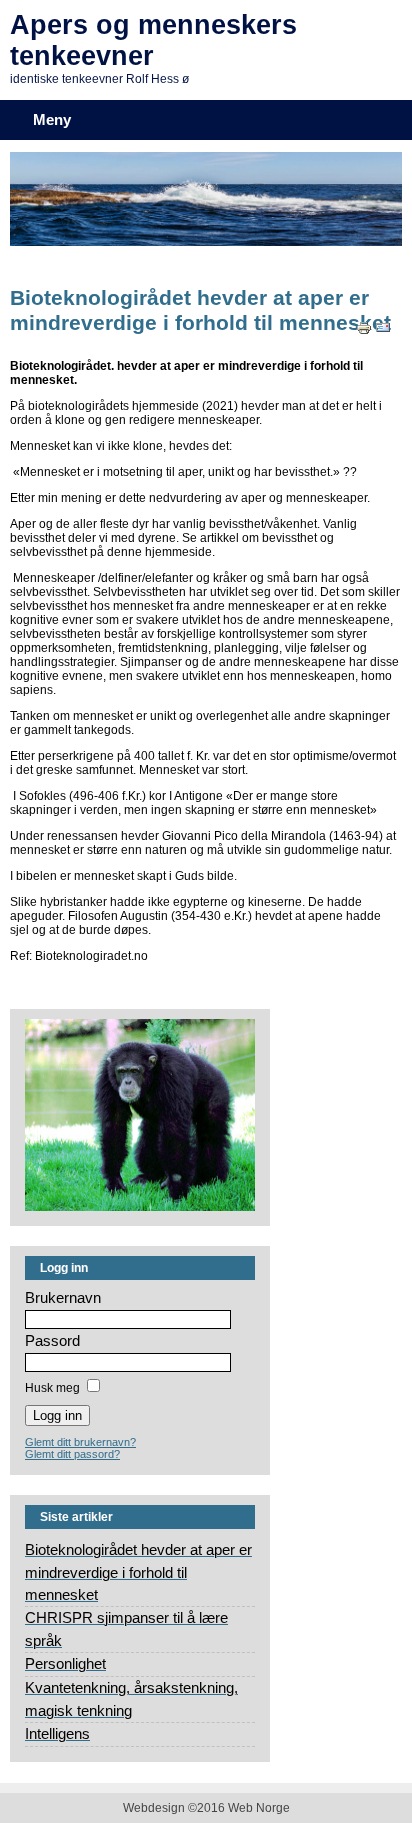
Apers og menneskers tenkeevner (153, 40)
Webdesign (154, 1808)
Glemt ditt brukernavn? (80, 1442)
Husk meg (52, 1388)
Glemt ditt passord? (72, 1454)
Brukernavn (63, 1298)
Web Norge (259, 1808)
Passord (52, 1341)
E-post (386, 334)
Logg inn (57, 1415)
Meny (52, 120)
